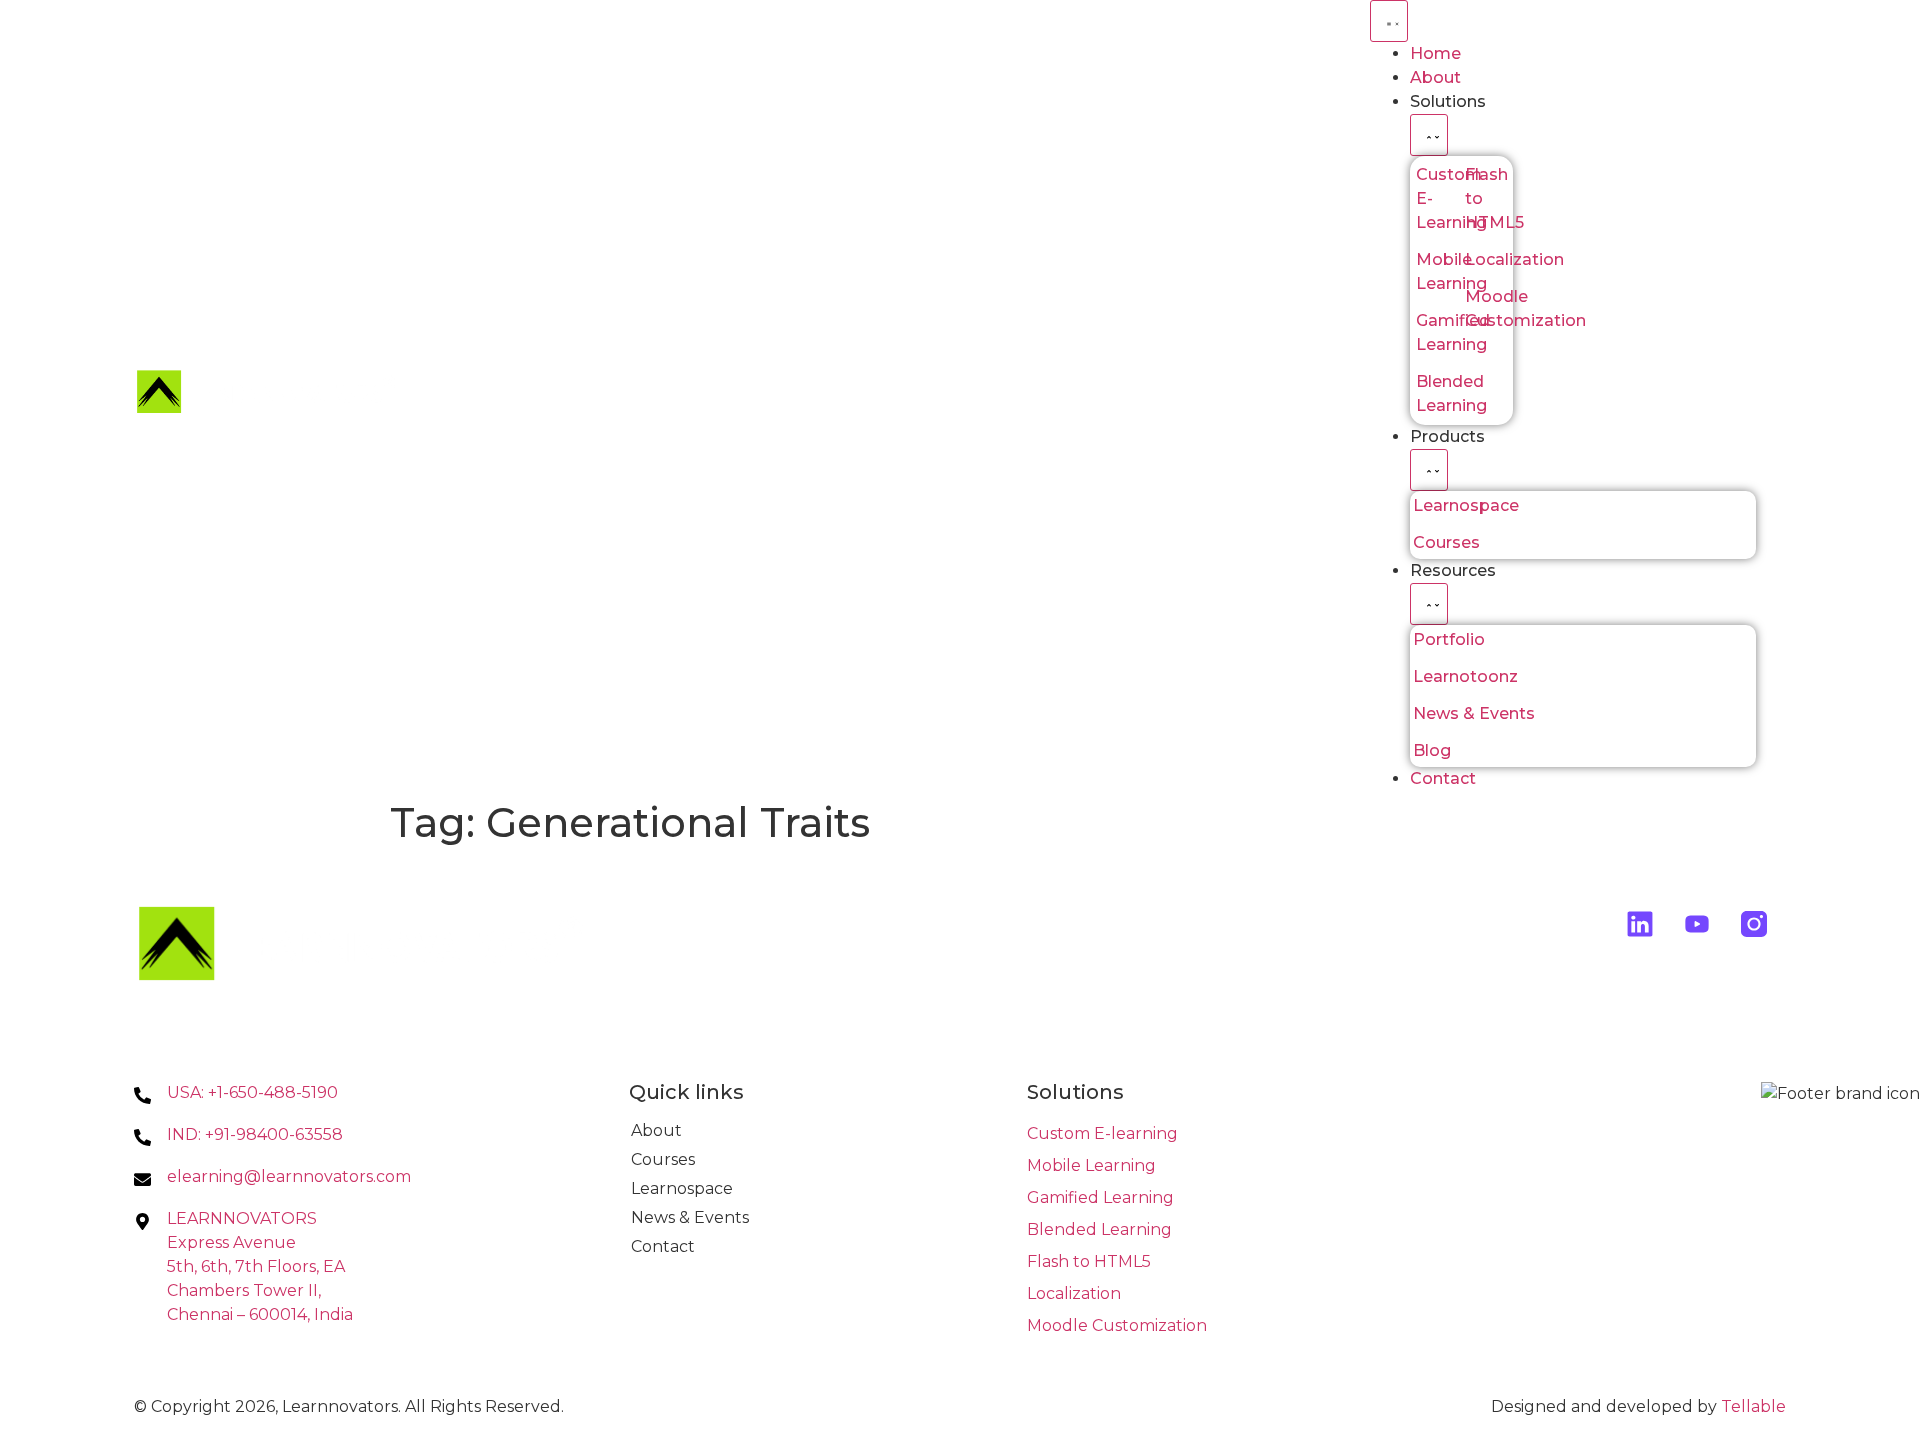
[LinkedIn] (1640, 924)
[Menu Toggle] (1389, 21)
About (656, 1130)
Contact (663, 1246)
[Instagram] (1753, 924)
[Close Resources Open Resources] (1429, 604)
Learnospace (682, 1188)
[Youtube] (1697, 924)
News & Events (690, 1217)
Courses (663, 1159)
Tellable (1753, 1406)
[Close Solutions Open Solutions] (1429, 135)
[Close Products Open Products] (1429, 470)
